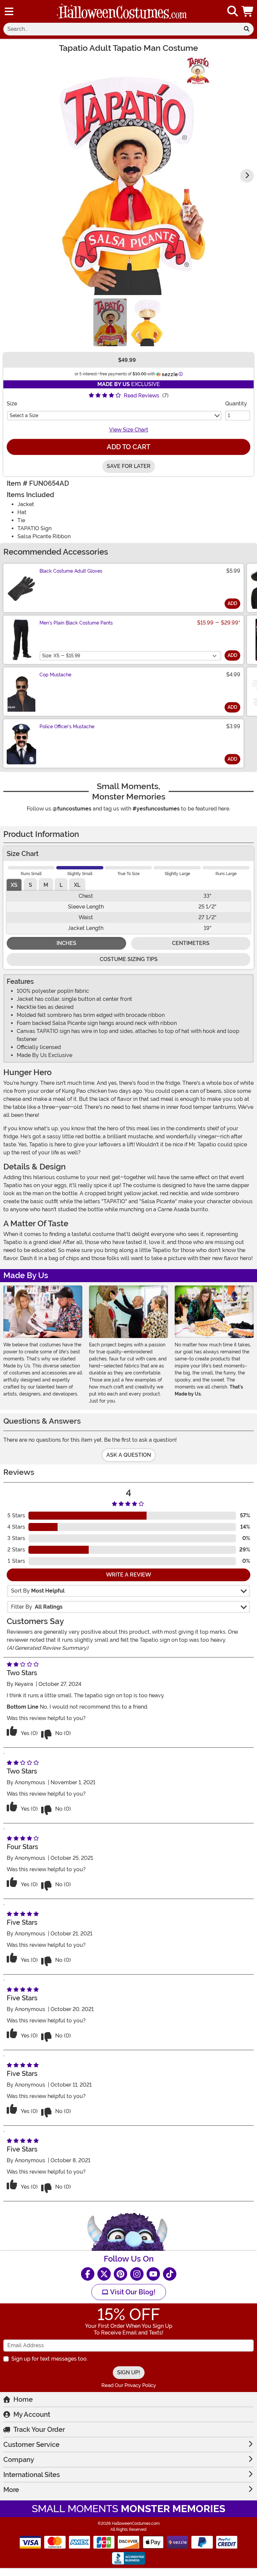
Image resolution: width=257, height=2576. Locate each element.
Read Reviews (142, 396)
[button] (248, 11)
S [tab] (30, 885)
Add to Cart (128, 447)
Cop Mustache (55, 675)
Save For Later (129, 466)
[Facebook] (88, 2274)
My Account (32, 2414)
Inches (66, 943)
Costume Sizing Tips (129, 959)
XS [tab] (14, 885)
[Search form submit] (247, 29)
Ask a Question (129, 1455)
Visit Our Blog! (132, 2292)
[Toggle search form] (233, 12)
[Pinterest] (120, 2274)
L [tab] (61, 885)
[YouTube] (153, 2274)
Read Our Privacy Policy (129, 2385)
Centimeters (191, 943)
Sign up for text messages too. (50, 2359)
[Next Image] (247, 176)
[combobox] (121, 29)
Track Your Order (39, 2429)
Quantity (236, 404)
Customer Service (31, 2445)
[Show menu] (9, 11)
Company (19, 2460)
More (11, 2490)
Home (23, 2399)
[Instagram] (137, 2274)
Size (12, 404)
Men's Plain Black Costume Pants (76, 623)
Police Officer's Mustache (67, 727)
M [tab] (46, 885)
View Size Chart (129, 430)
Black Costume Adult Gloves (71, 571)
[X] (104, 2274)
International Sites (32, 2475)
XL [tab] (77, 885)
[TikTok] (170, 2274)
